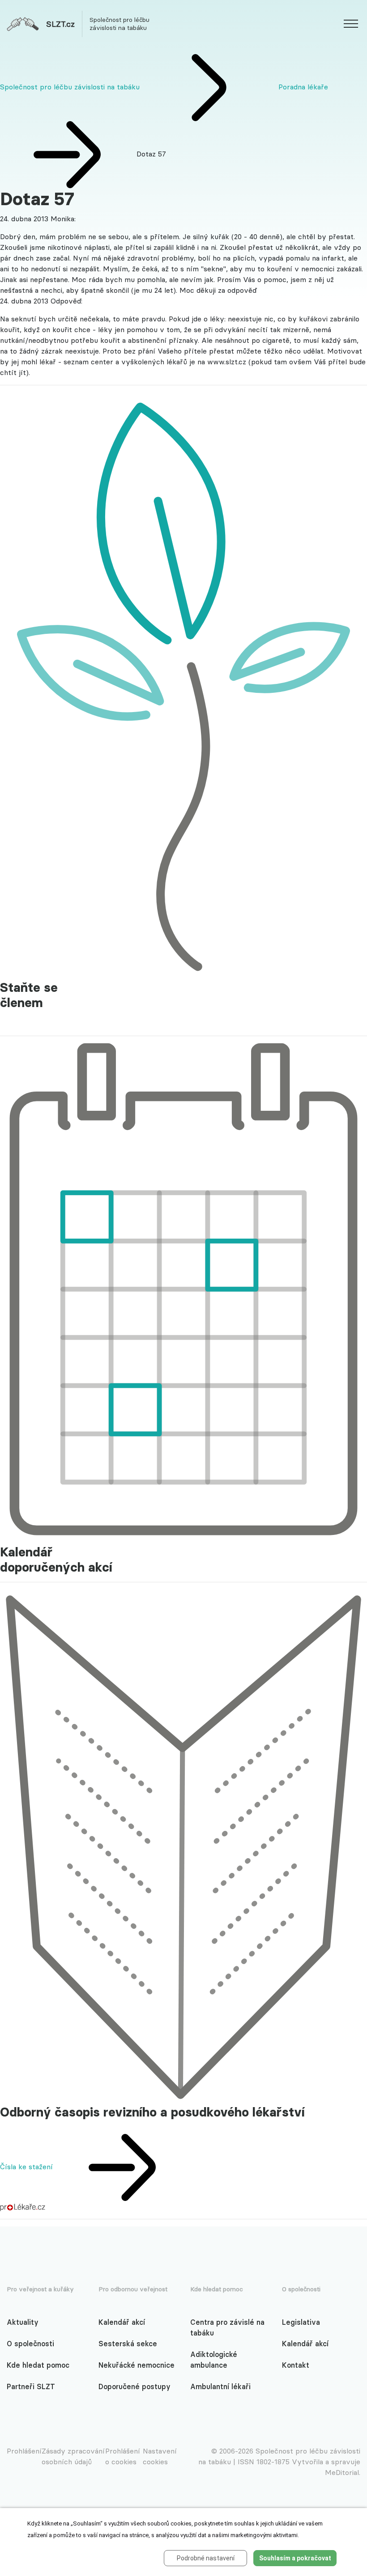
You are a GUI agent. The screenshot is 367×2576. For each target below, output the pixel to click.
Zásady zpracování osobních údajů (73, 2456)
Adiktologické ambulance (214, 2360)
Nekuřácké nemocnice (137, 2365)
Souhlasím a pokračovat (295, 2558)
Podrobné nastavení (206, 2558)
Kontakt (296, 2365)
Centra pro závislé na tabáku (227, 2327)
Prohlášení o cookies (123, 2456)
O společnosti (30, 2344)
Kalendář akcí (122, 2322)
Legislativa (301, 2322)
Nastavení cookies (160, 2456)
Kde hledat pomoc (38, 2365)
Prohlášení (24, 2451)
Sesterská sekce (128, 2344)
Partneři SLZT (31, 2386)
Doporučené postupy (134, 2386)
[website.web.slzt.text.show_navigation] (351, 25)
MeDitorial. (343, 2472)
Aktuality (23, 2322)
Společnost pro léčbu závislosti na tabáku (70, 87)
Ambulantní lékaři (220, 2386)
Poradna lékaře (303, 87)
